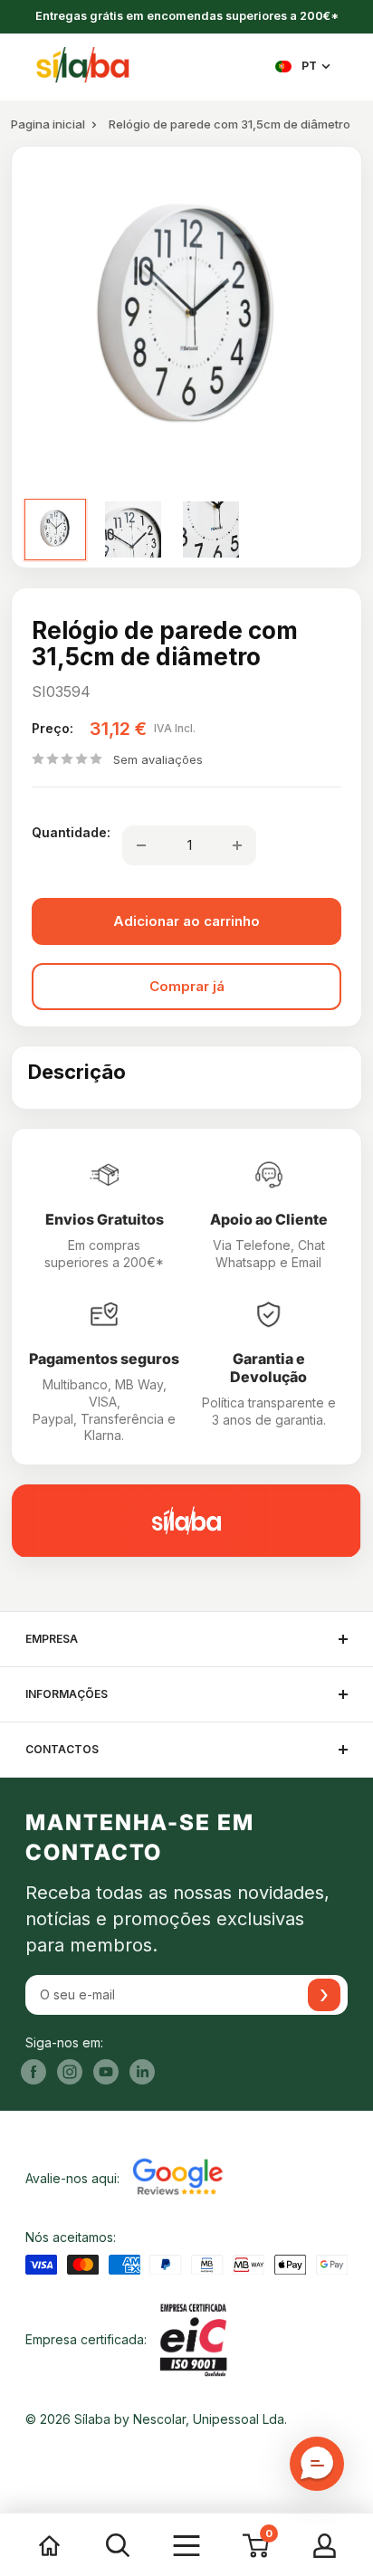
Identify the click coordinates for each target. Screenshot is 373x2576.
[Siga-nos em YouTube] (106, 2072)
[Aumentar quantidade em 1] (237, 845)
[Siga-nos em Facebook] (33, 2072)
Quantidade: (71, 832)
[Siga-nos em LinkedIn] (142, 2072)
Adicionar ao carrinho (186, 921)
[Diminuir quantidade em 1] (141, 845)
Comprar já (187, 986)
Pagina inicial (48, 124)
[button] (317, 2464)
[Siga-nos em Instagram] (70, 2072)
